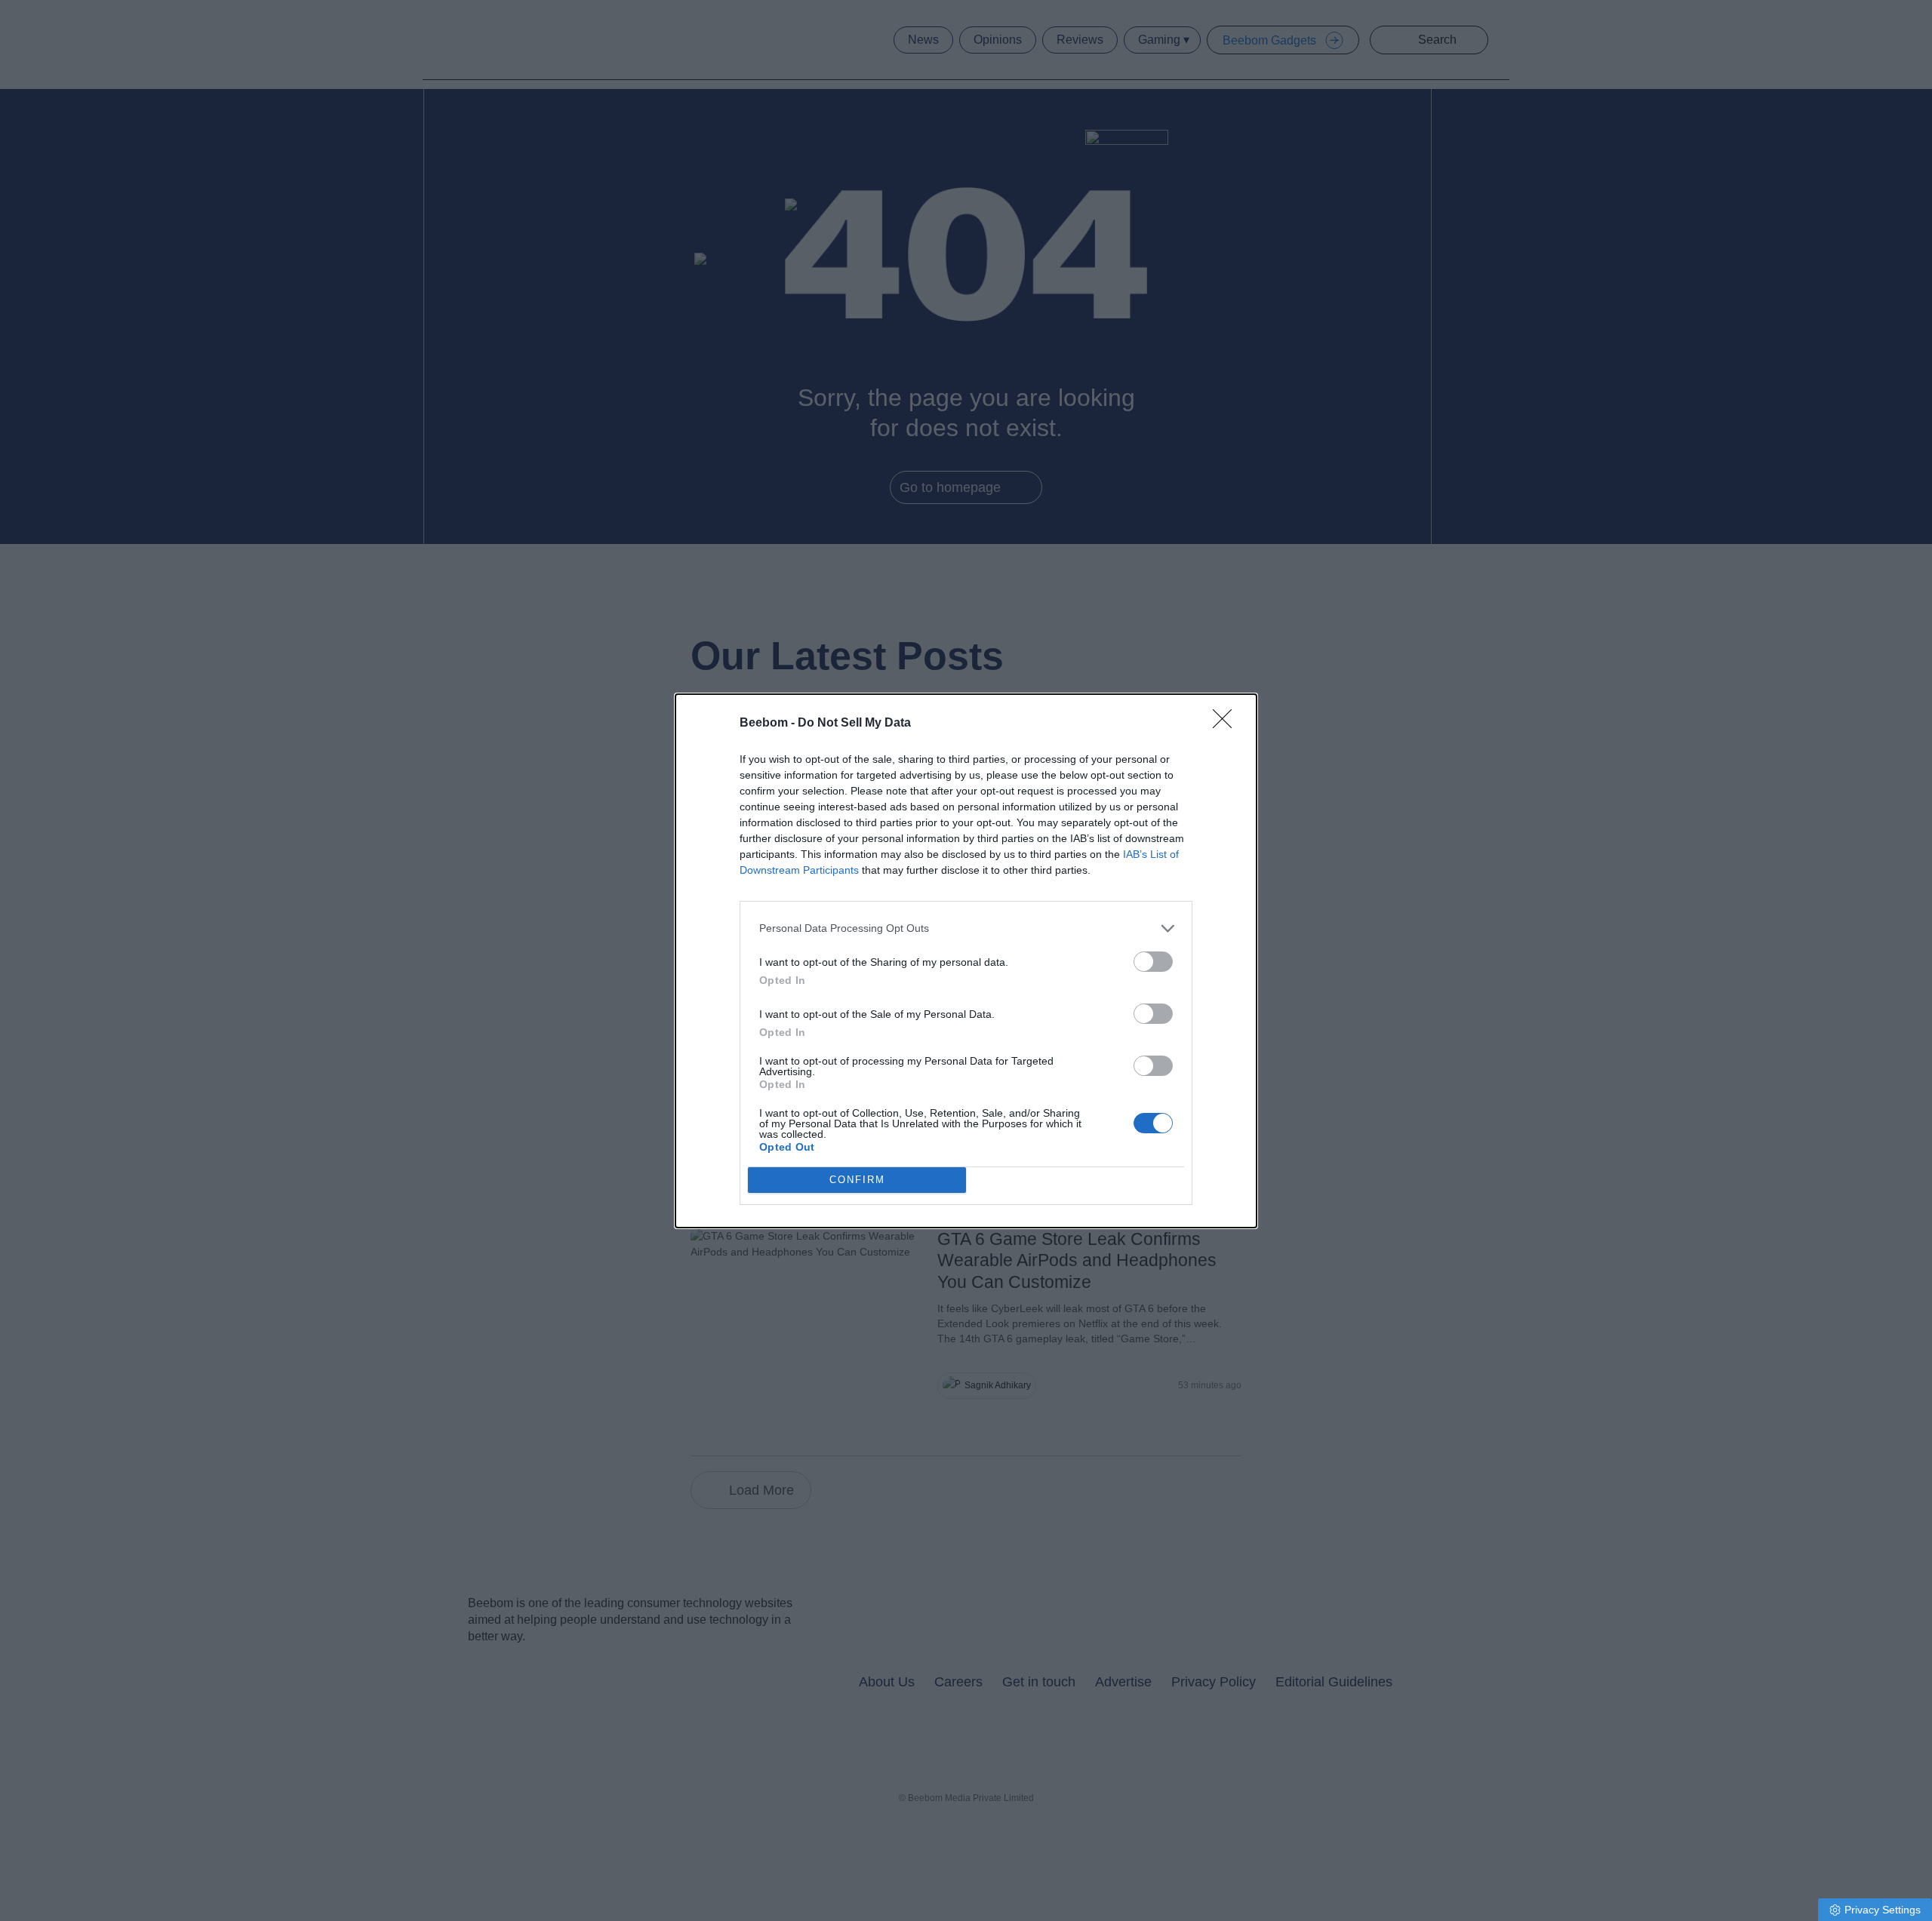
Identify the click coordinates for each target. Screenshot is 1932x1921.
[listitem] (966, 928)
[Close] (1227, 724)
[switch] (1153, 962)
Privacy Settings (1883, 1910)
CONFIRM (857, 1180)
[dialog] (966, 961)
